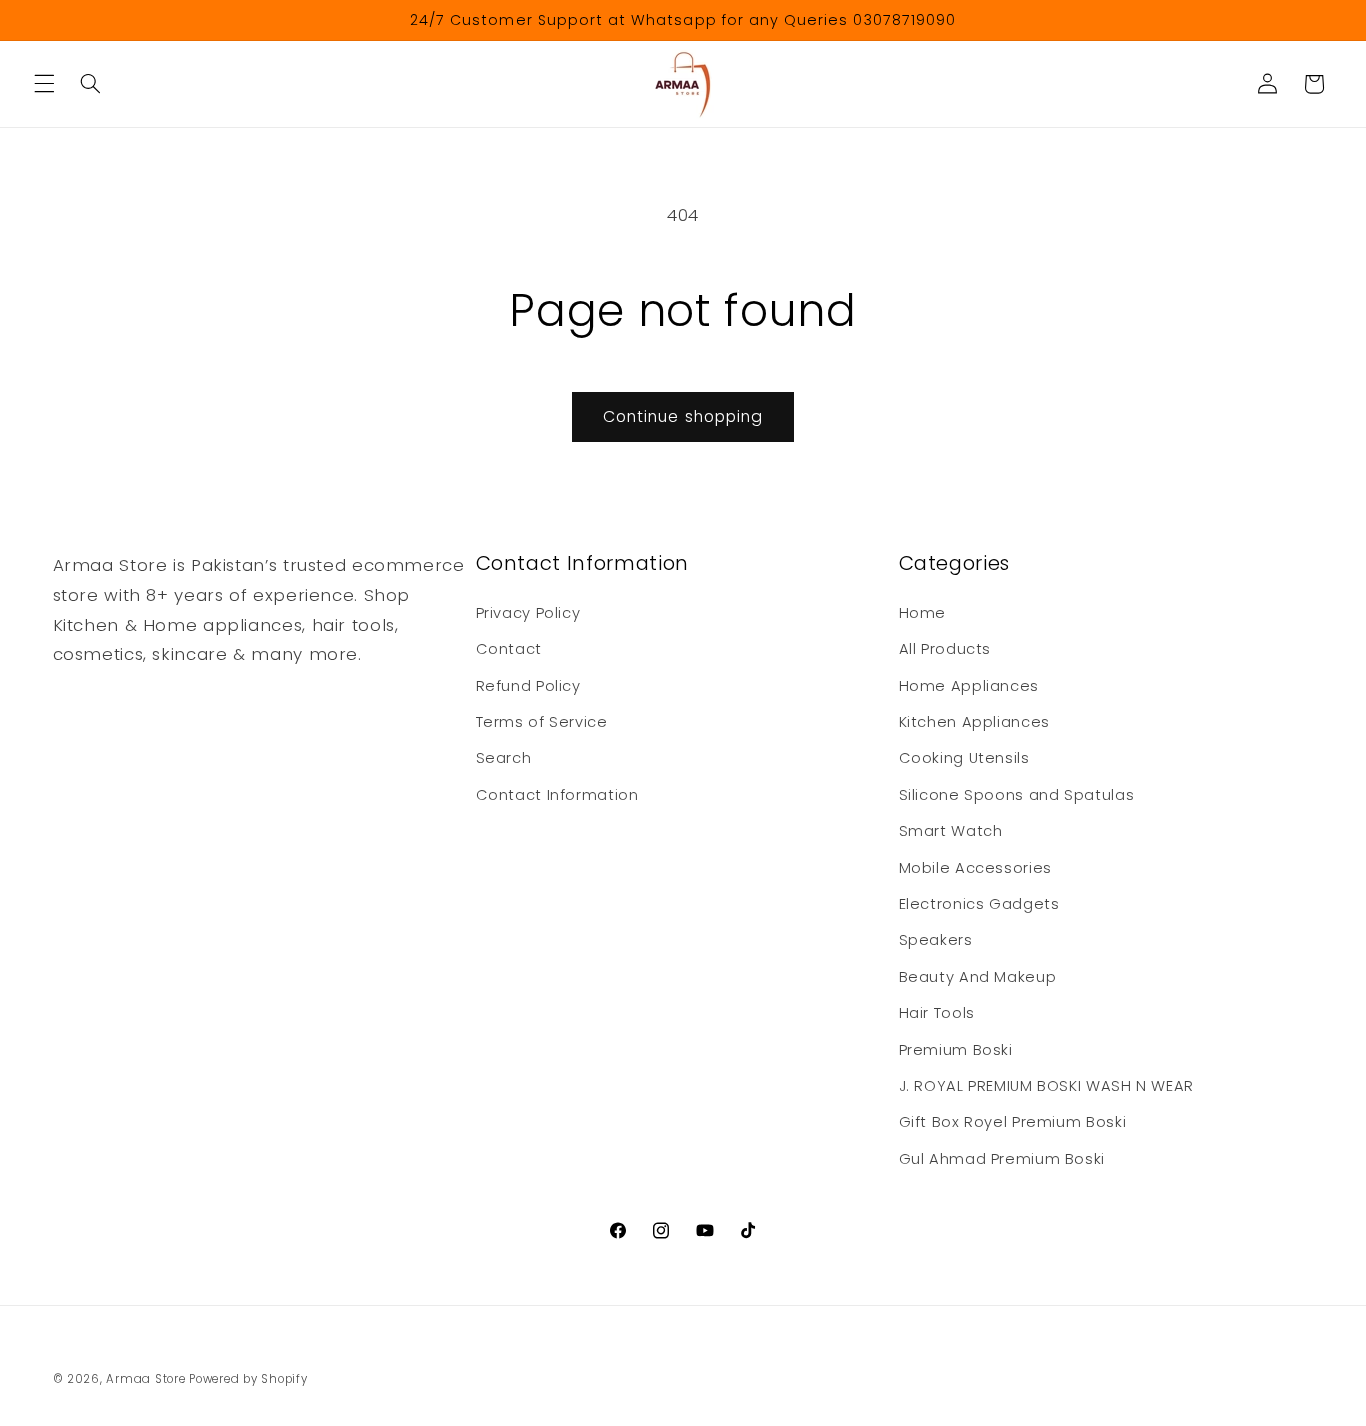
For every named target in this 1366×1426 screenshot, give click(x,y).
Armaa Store (145, 1379)
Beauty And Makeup (978, 977)
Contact (509, 649)
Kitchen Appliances (974, 722)
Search (504, 758)
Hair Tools (937, 1013)
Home (923, 613)
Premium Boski (956, 1050)
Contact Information (557, 795)
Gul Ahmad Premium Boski (1002, 1159)
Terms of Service (542, 722)
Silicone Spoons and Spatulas (1017, 795)
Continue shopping (683, 416)
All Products (945, 649)
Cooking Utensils (964, 758)
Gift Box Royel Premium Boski (1013, 1122)
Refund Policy (528, 686)
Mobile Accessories (975, 868)
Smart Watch (951, 831)
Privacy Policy (528, 613)
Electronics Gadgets (979, 904)
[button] (44, 84)
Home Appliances (969, 686)
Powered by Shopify (248, 1379)
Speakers (936, 940)
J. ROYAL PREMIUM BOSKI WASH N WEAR (1046, 1086)
